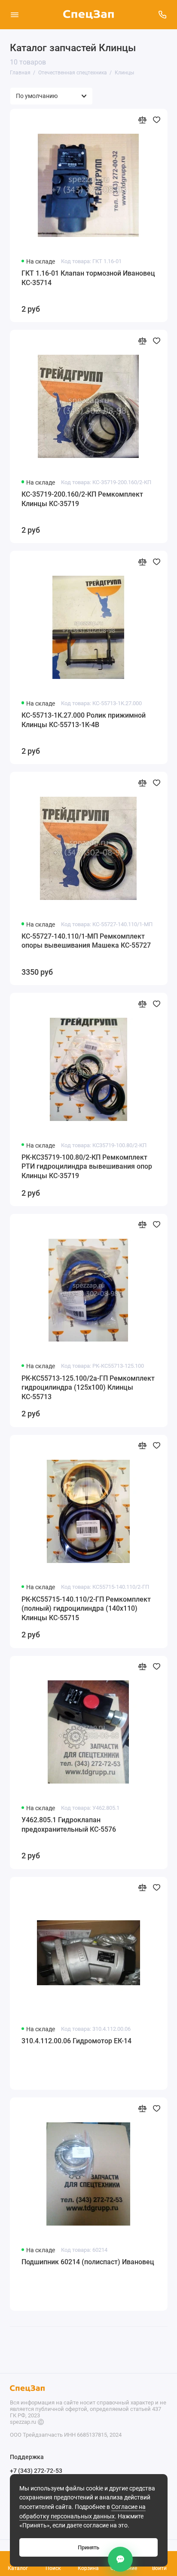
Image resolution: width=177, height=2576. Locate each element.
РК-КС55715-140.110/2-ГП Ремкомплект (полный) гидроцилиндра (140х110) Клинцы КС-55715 (86, 1609)
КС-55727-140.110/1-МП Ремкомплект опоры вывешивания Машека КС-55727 (86, 941)
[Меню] (15, 15)
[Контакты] (120, 2559)
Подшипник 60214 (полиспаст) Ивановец (88, 2262)
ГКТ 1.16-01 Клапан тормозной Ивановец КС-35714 (88, 278)
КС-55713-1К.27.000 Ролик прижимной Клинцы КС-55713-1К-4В (84, 720)
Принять (88, 2547)
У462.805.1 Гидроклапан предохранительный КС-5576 (69, 1825)
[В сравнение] (142, 120)
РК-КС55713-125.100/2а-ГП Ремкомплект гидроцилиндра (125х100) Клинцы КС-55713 (88, 1388)
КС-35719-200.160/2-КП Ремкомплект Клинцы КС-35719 (82, 499)
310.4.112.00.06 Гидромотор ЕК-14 (76, 2041)
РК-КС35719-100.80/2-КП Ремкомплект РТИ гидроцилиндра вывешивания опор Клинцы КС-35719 (87, 1167)
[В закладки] (157, 120)
